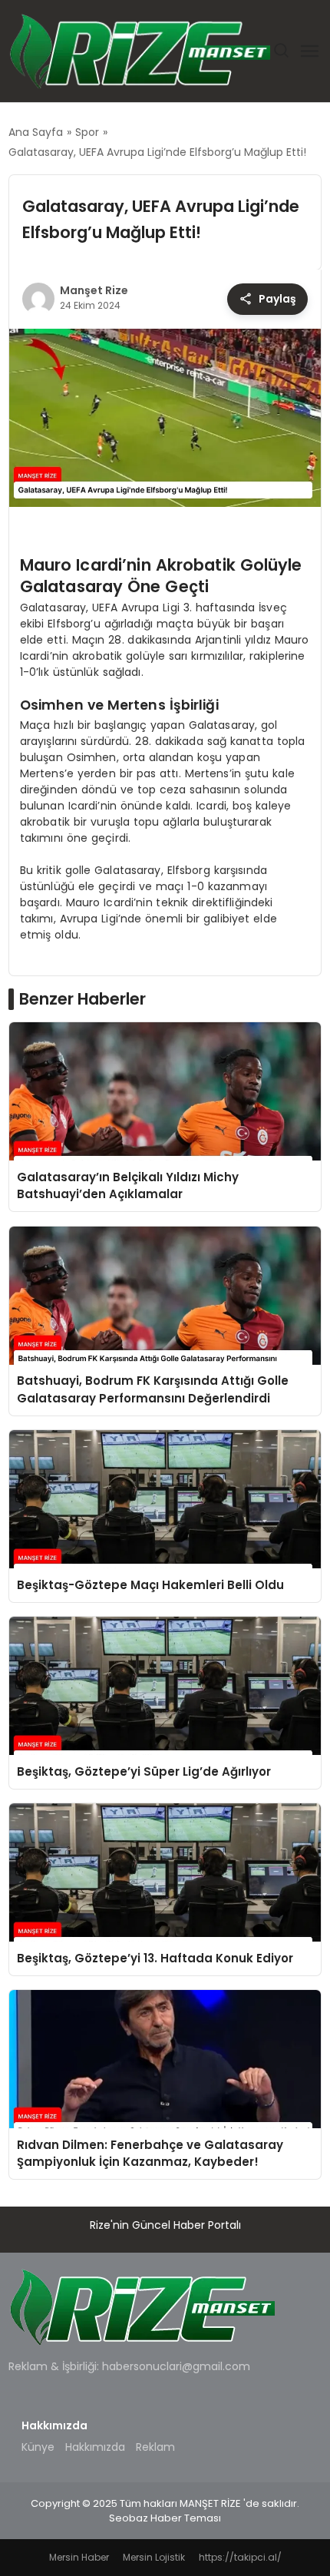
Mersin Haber (79, 2557)
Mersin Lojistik (154, 2557)
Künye (38, 2447)
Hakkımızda (95, 2447)
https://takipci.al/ (240, 2557)
